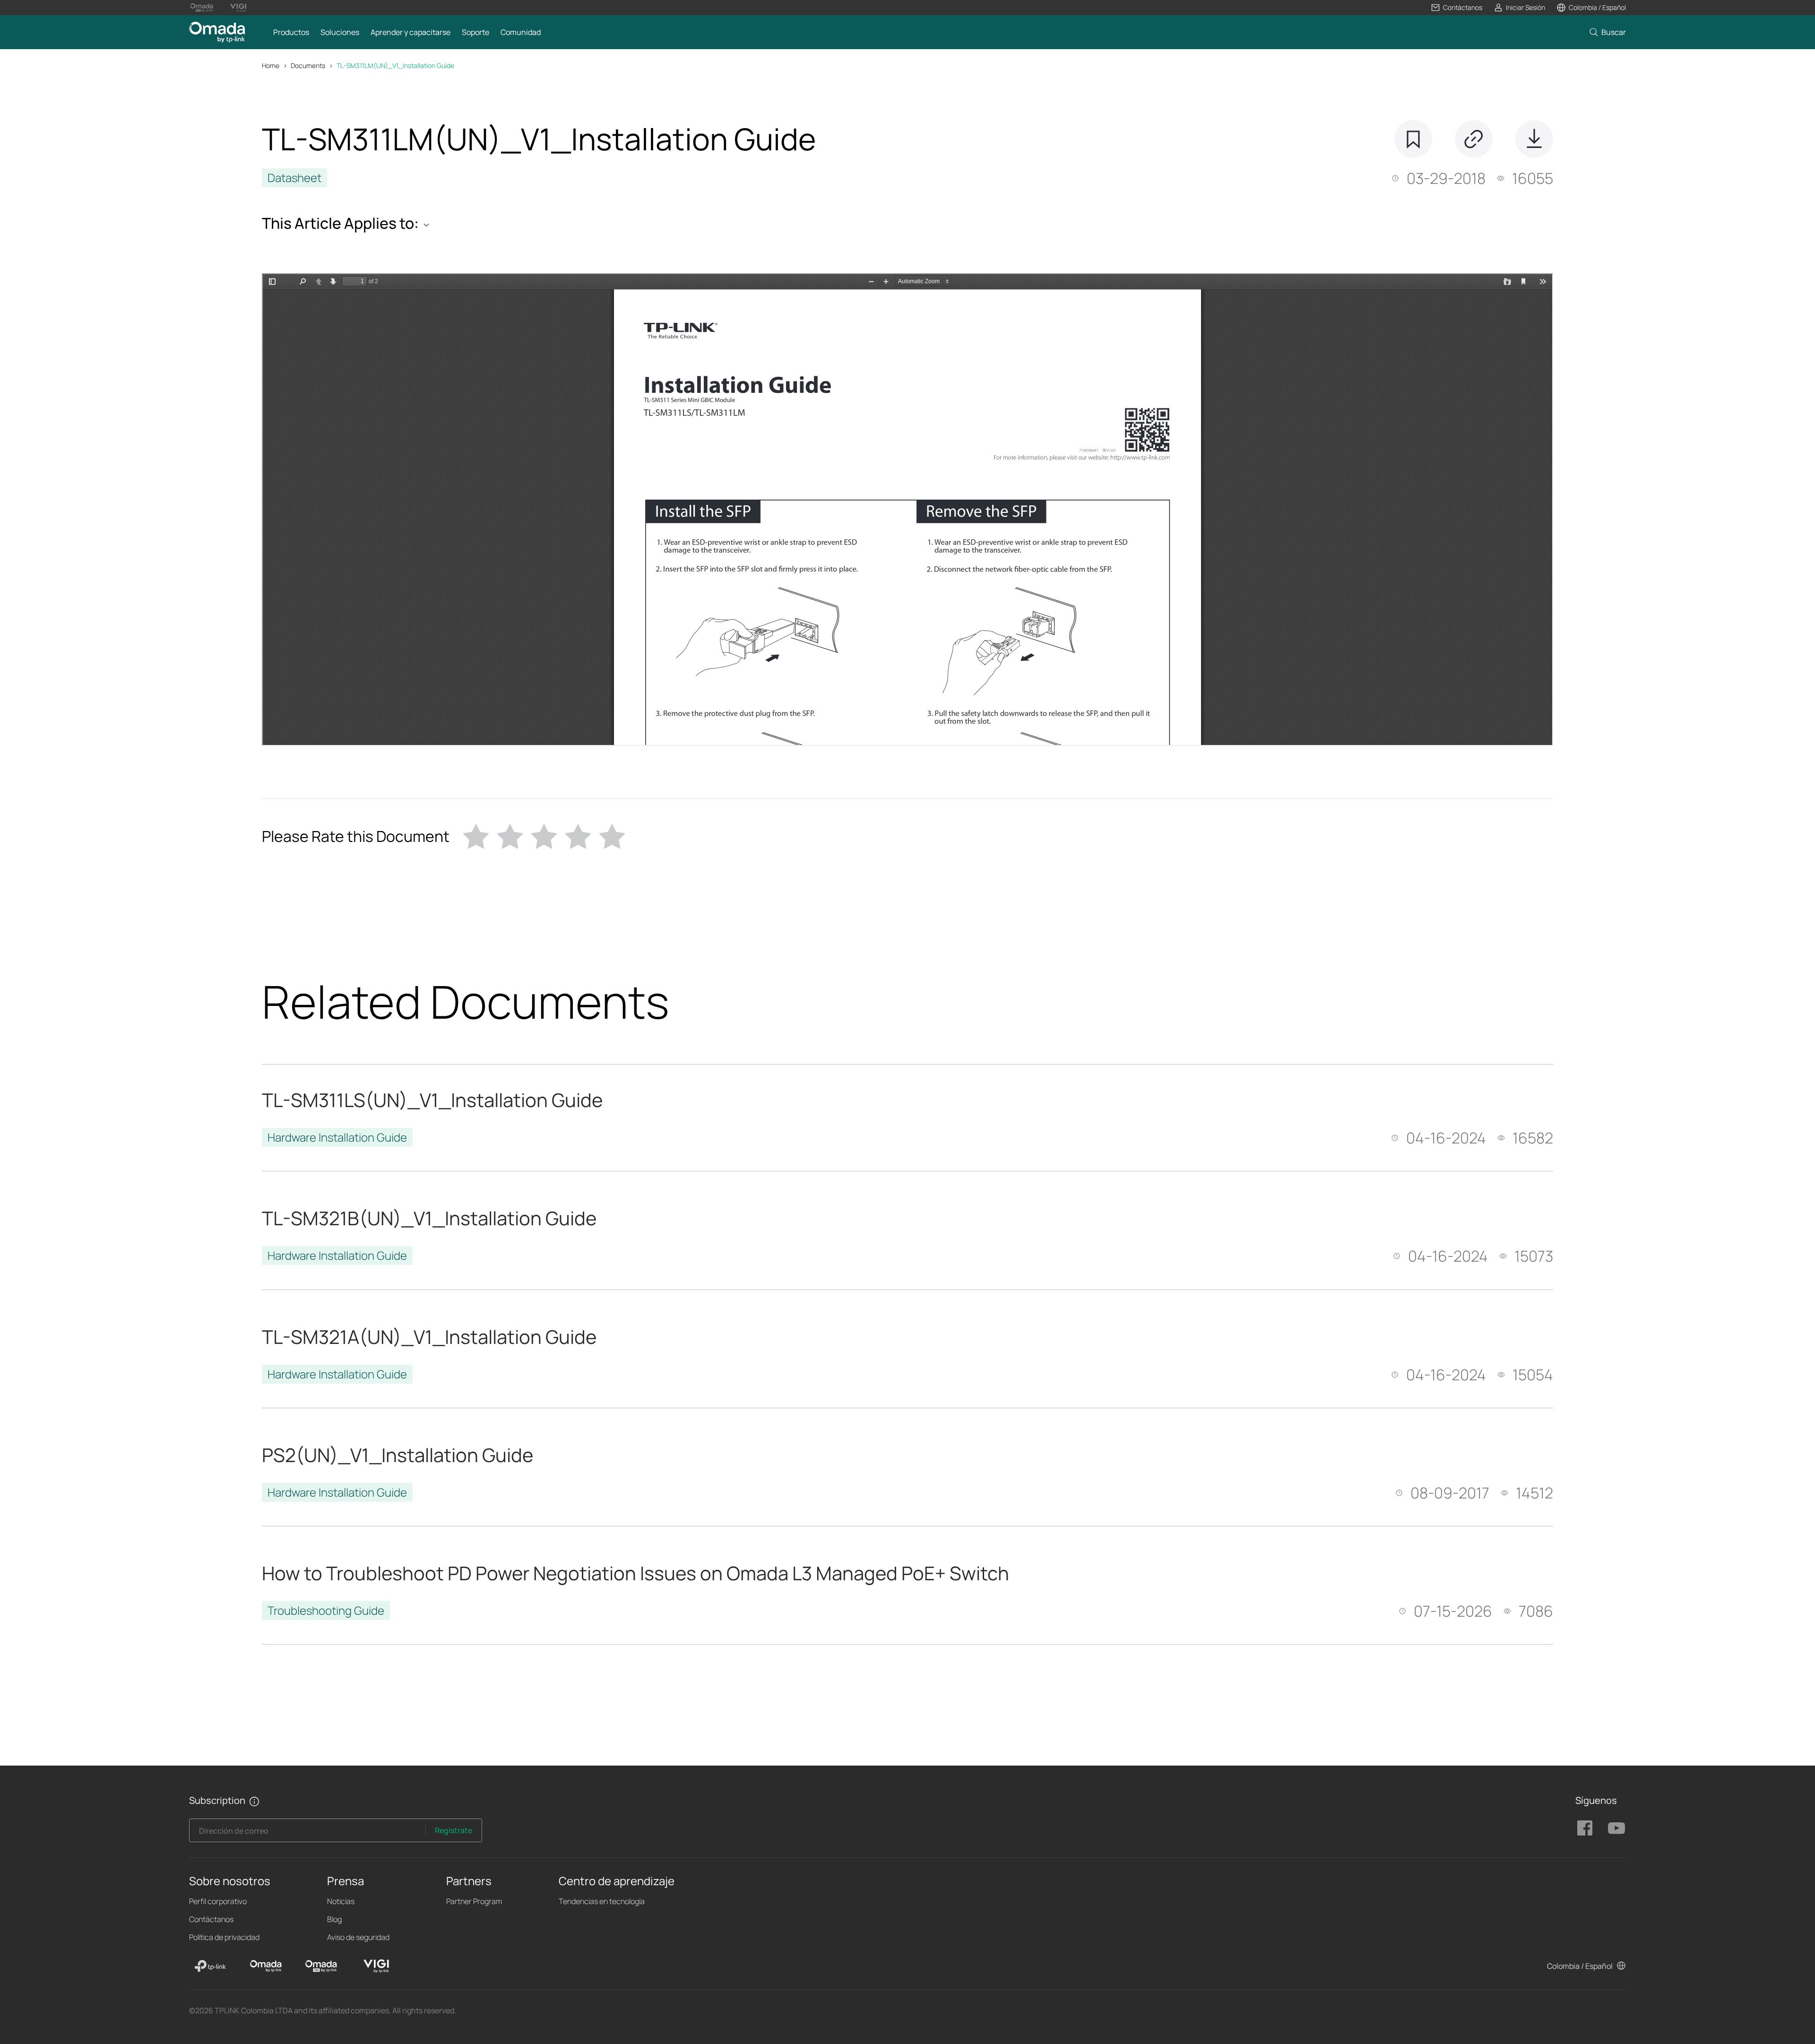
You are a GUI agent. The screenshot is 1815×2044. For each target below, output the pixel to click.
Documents (308, 65)
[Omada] (266, 1966)
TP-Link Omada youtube (1616, 1828)
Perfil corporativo (218, 1901)
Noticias (341, 1901)
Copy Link (1474, 139)
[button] (1456, 8)
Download (1534, 139)
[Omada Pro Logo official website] (202, 8)
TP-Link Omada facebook (1585, 1828)
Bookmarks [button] (1413, 139)
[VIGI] (376, 1966)
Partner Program (474, 1901)
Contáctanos (211, 1919)
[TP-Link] (210, 1966)
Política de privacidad (224, 1937)
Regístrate (454, 1830)
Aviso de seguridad (358, 1937)
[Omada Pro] (321, 1966)
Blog (334, 1919)
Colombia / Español (1580, 1966)
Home (271, 65)
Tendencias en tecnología (602, 1901)
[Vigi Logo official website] (238, 8)
